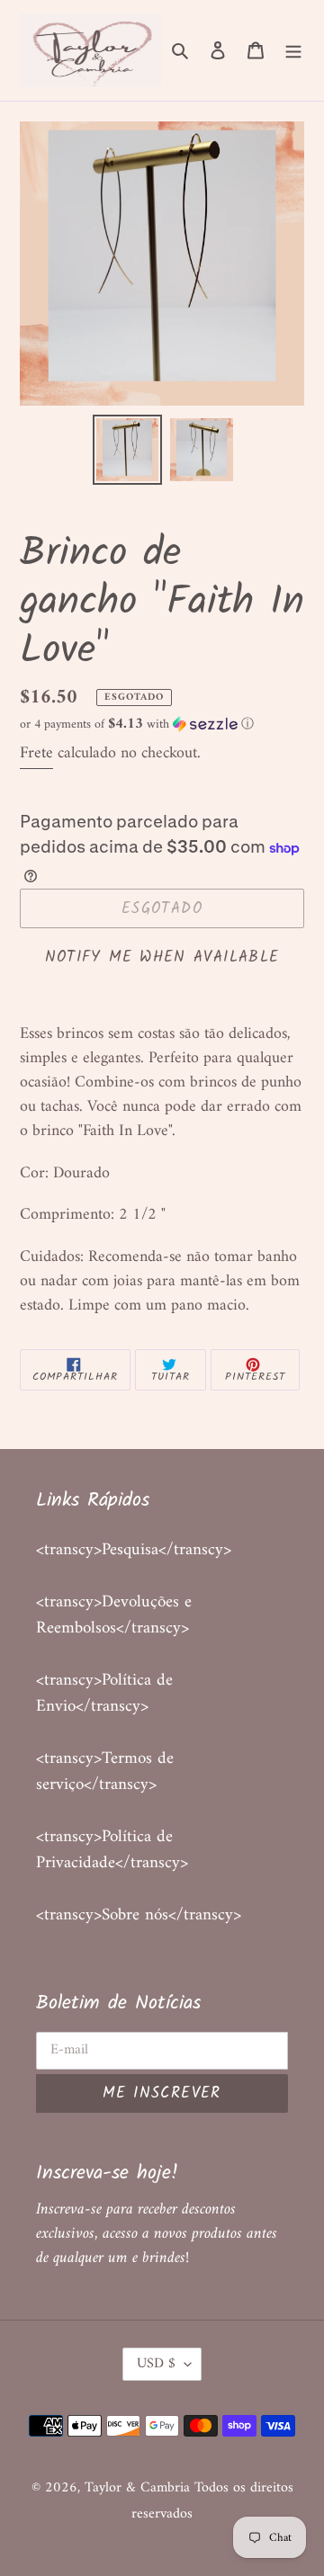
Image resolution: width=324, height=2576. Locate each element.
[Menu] (293, 51)
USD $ (156, 2364)
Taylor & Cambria (139, 2488)
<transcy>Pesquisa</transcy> (134, 1550)
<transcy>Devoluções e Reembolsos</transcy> (114, 1615)
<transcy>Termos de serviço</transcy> (105, 1772)
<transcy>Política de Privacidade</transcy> (112, 1850)
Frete (36, 753)
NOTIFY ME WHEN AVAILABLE (162, 957)
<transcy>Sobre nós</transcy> (139, 1915)
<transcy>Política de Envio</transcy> (104, 1694)
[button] (137, 724)
